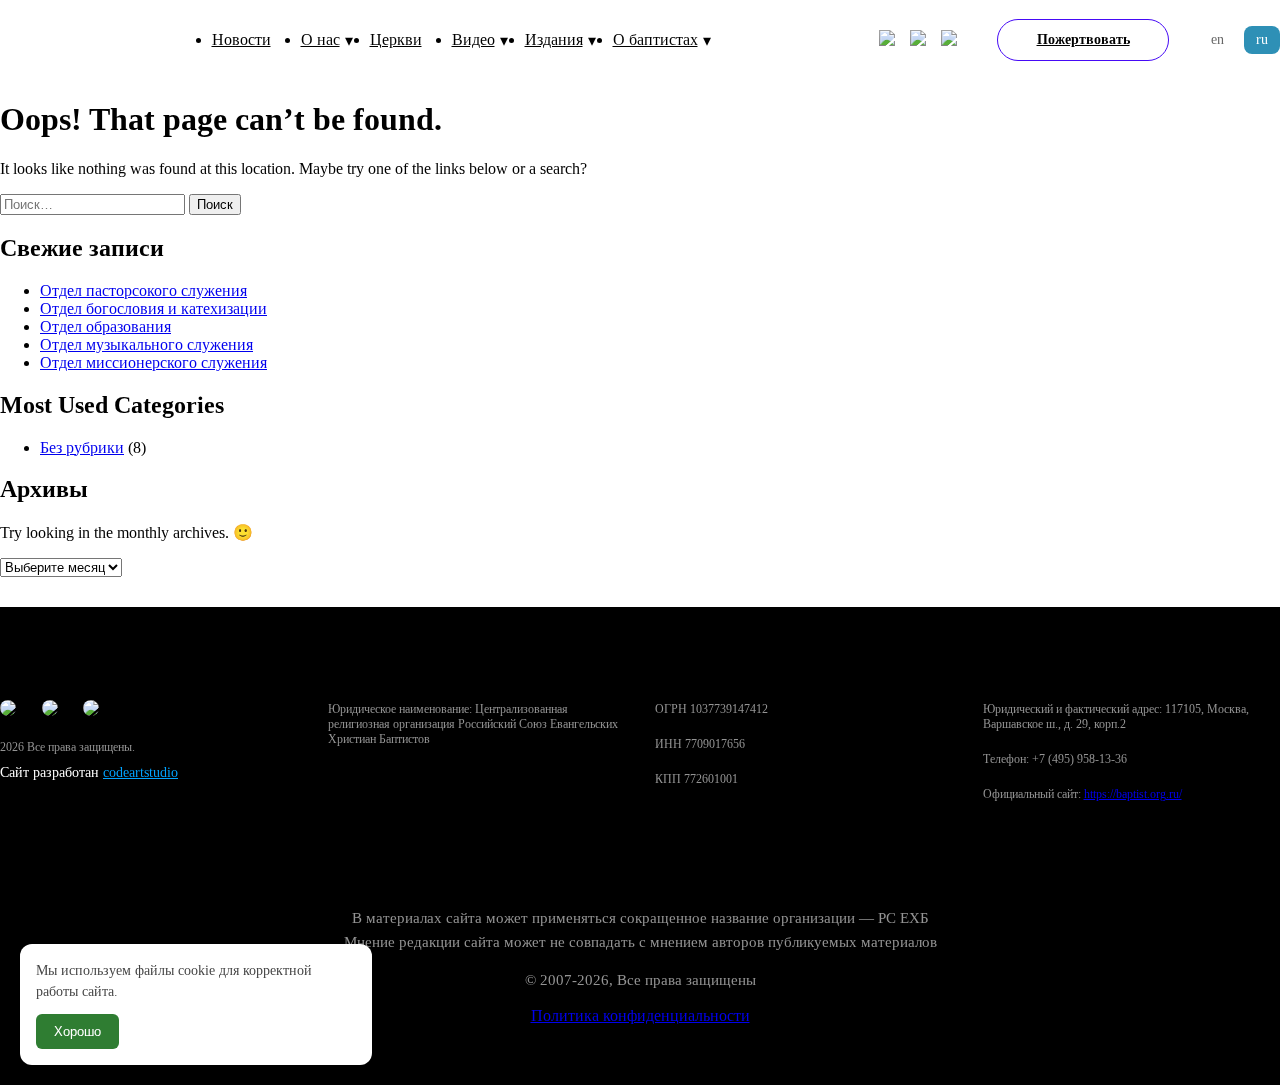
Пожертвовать (1083, 39)
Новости (241, 39)
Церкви (396, 39)
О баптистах (655, 39)
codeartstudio (140, 772)
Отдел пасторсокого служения (143, 290)
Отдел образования (105, 326)
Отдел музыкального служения (146, 344)
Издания (554, 39)
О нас (320, 39)
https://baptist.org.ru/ (1133, 794)
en (1217, 39)
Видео (473, 39)
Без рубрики (82, 447)
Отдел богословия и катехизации (153, 308)
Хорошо (77, 1031)
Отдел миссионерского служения (153, 362)
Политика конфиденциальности (640, 1015)
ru (1262, 39)
